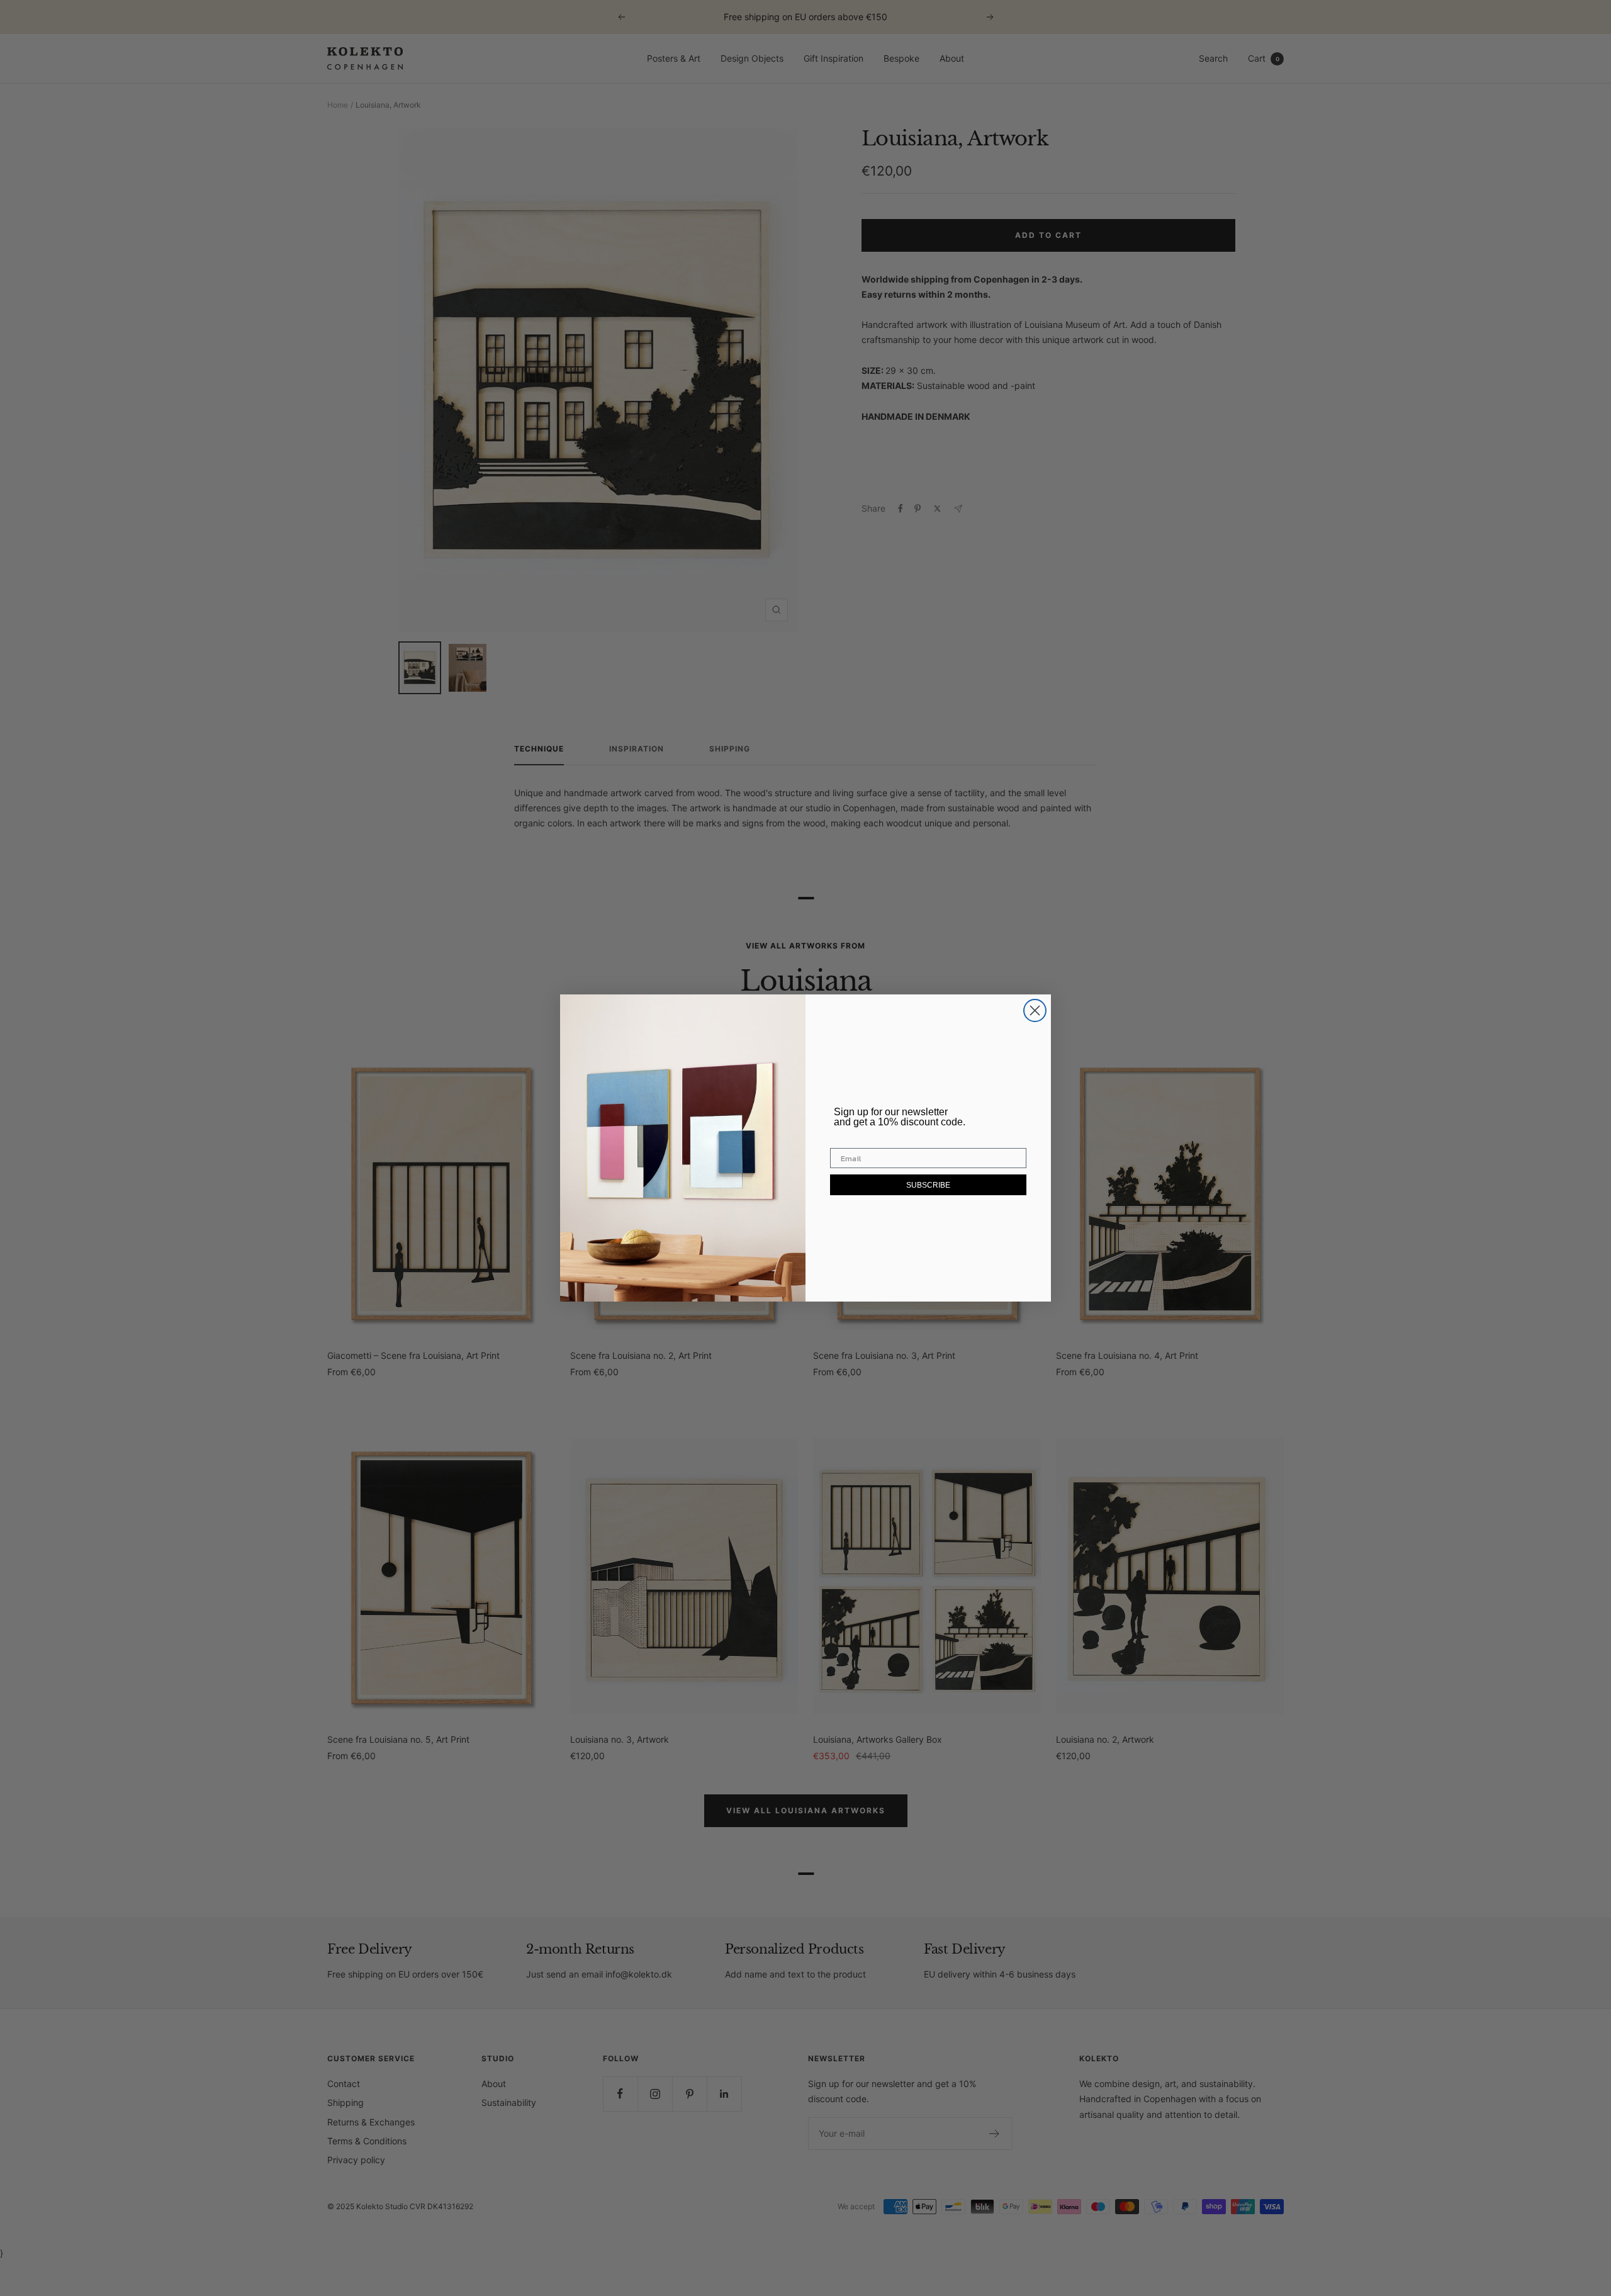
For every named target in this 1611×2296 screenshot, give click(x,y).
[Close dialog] (1035, 1010)
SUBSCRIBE (928, 1185)
